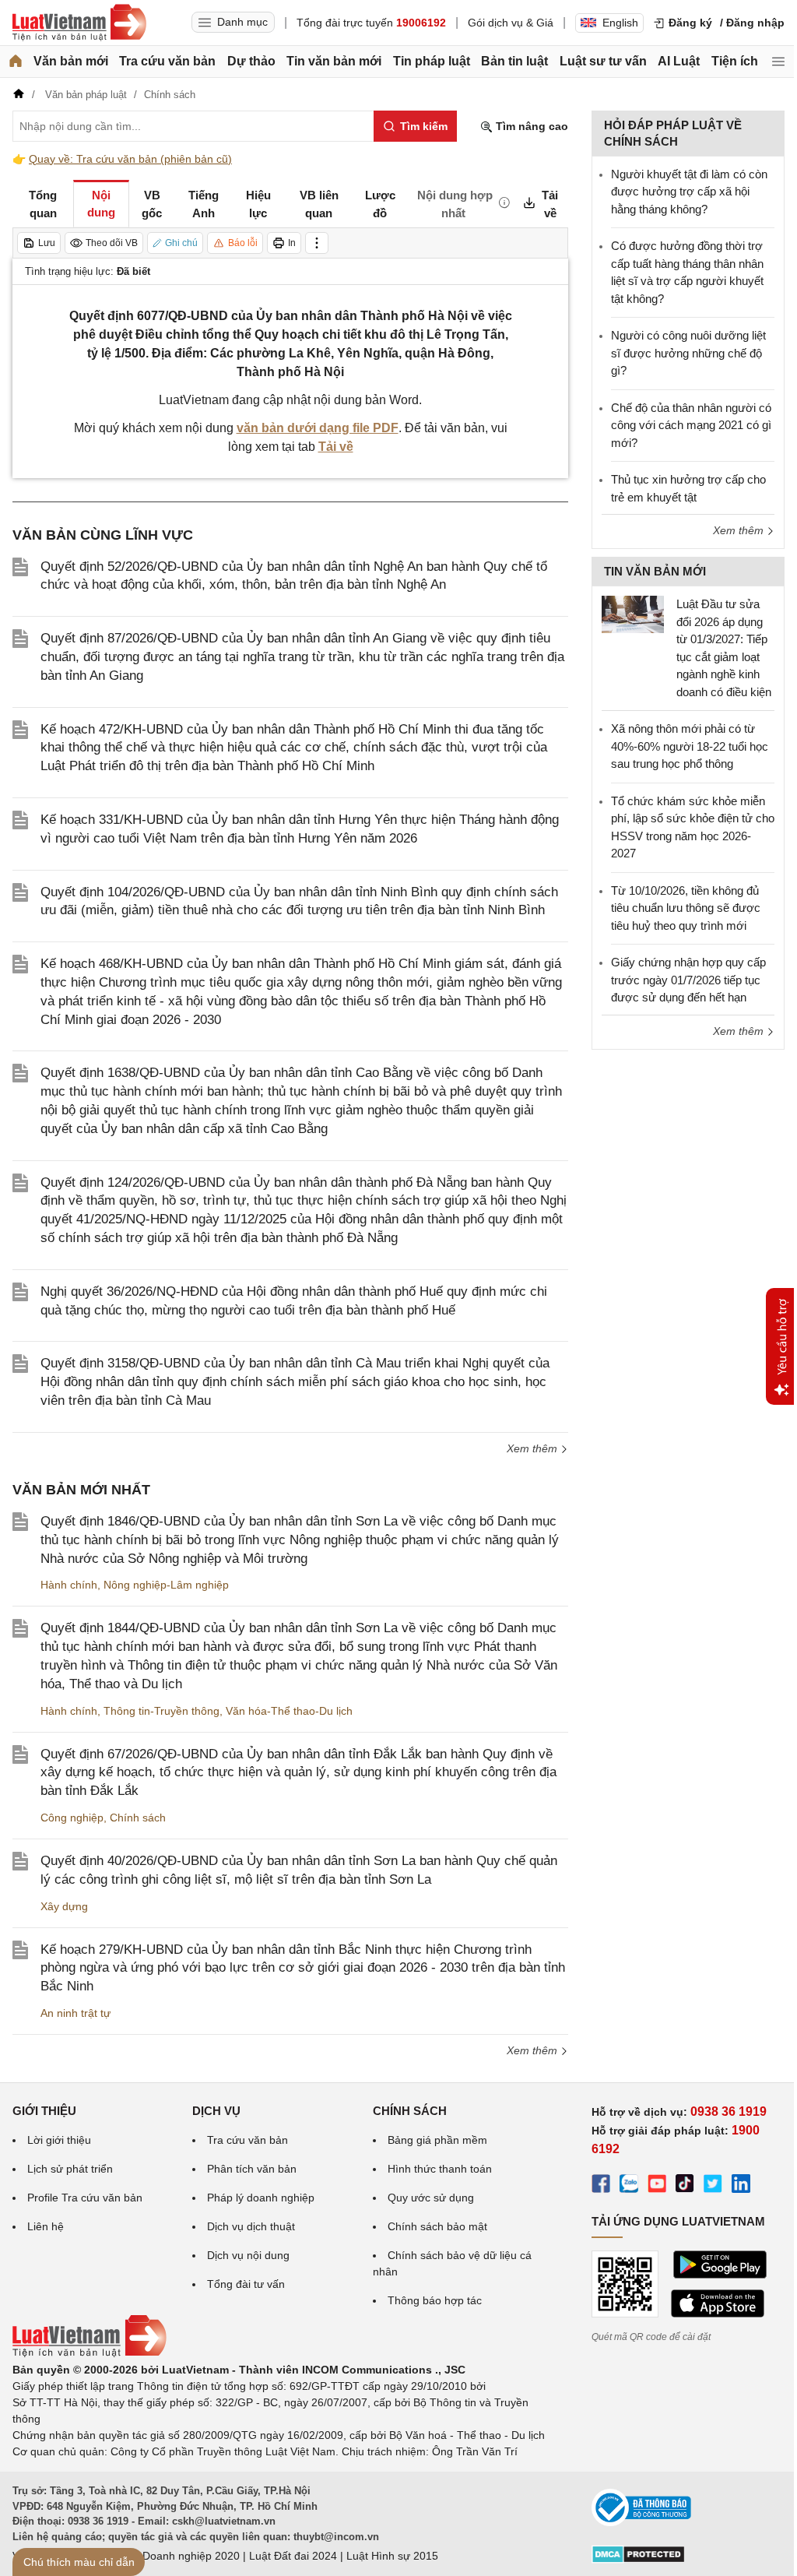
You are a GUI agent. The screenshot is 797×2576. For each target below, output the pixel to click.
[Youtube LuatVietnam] (657, 2186)
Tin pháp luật (432, 61)
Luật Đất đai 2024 (293, 2556)
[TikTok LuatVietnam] (685, 2186)
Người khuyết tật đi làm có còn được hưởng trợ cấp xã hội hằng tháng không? (689, 192)
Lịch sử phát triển (70, 2169)
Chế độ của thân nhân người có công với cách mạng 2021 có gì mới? (691, 425)
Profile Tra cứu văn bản (85, 2198)
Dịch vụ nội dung (248, 2255)
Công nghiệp (72, 1818)
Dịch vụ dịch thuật (251, 2226)
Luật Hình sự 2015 (392, 2556)
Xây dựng (64, 1906)
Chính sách (138, 1818)
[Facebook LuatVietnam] (601, 2186)
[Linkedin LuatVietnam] (741, 2186)
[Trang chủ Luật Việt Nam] (79, 23)
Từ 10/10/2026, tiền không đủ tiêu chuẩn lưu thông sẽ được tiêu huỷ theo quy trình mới (686, 908)
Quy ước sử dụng (431, 2198)
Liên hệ (46, 2226)
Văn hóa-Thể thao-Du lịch (289, 1711)
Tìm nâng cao (530, 126)
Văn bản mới (71, 61)
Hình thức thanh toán (440, 2169)
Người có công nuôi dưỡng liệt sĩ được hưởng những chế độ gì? (688, 353)
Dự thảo (251, 61)
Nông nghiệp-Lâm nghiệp (166, 1585)
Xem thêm (534, 1448)
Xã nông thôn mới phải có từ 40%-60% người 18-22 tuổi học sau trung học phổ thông (690, 746)
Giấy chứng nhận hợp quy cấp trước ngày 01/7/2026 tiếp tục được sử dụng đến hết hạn (688, 980)
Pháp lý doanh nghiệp (261, 2198)
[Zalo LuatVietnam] (629, 2186)
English (620, 23)
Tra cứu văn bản (167, 61)
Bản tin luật (514, 61)
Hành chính (69, 1585)
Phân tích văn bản (252, 2169)
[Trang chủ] (16, 62)
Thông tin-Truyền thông (162, 1711)
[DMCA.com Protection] (638, 2560)
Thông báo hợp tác (435, 2300)
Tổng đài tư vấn (246, 2284)
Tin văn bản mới (334, 61)
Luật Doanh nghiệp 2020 (179, 2556)
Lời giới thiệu (59, 2140)
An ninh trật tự (75, 2013)
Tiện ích (735, 61)
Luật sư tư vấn (603, 61)
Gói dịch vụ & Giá (511, 23)
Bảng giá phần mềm (437, 2140)
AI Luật (679, 61)
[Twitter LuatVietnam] (713, 2186)
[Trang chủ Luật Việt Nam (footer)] (90, 2353)
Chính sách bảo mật (437, 2226)
